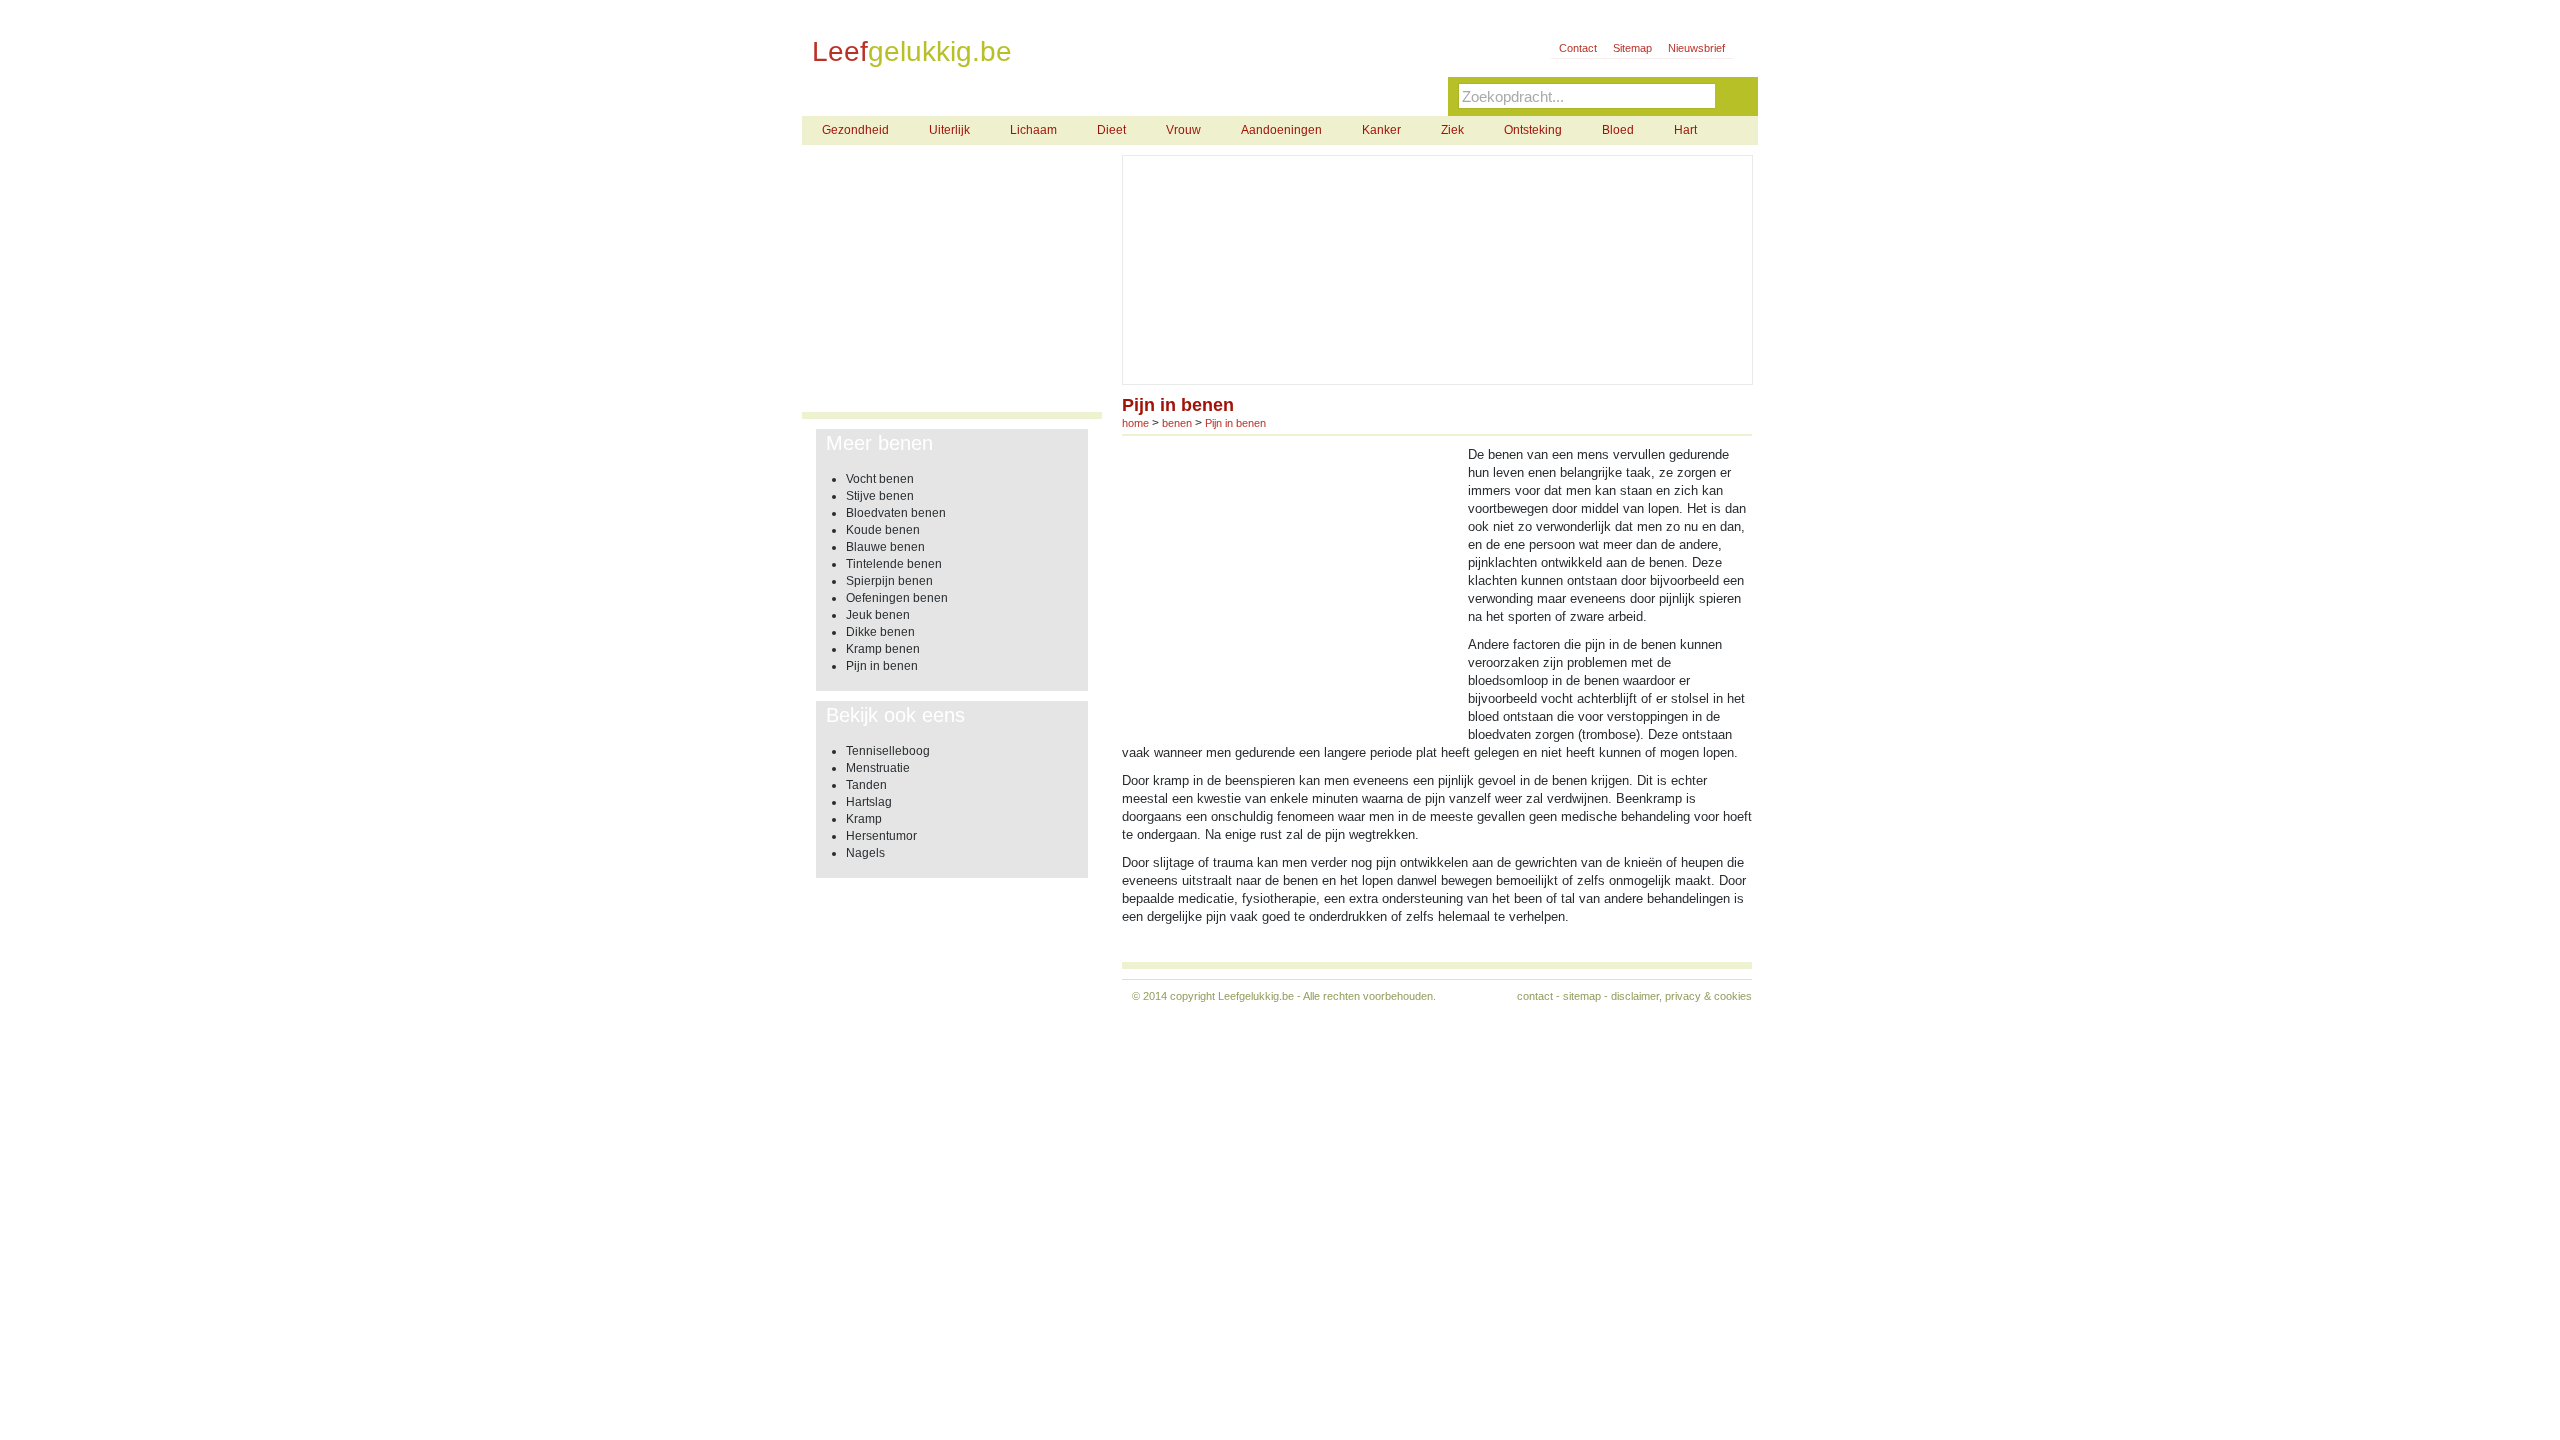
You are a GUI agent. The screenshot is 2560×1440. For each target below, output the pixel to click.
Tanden (866, 785)
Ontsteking (1533, 130)
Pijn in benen (882, 666)
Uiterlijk (949, 130)
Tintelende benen (894, 564)
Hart (1685, 130)
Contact (1578, 48)
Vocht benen (880, 479)
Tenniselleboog (888, 751)
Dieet (1111, 130)
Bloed (1618, 130)
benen (1177, 423)
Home (848, 94)
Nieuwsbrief (1696, 48)
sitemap (1582, 996)
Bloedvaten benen (896, 513)
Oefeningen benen (897, 598)
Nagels (865, 853)
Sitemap (1632, 48)
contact (1535, 996)
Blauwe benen (885, 547)
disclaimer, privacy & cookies (1681, 996)
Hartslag (869, 802)
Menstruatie (878, 768)
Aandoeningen (1281, 130)
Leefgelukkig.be (1256, 996)
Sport (1086, 94)
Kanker (1381, 130)
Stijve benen (880, 496)
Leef (912, 50)
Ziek (1452, 130)
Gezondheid (968, 94)
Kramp (864, 819)
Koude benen (883, 530)
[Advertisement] (952, 280)
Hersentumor (881, 836)
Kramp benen (883, 649)
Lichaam (1033, 130)
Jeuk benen (878, 615)
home (1135, 423)
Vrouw (1183, 130)
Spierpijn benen (889, 581)
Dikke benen (880, 632)
